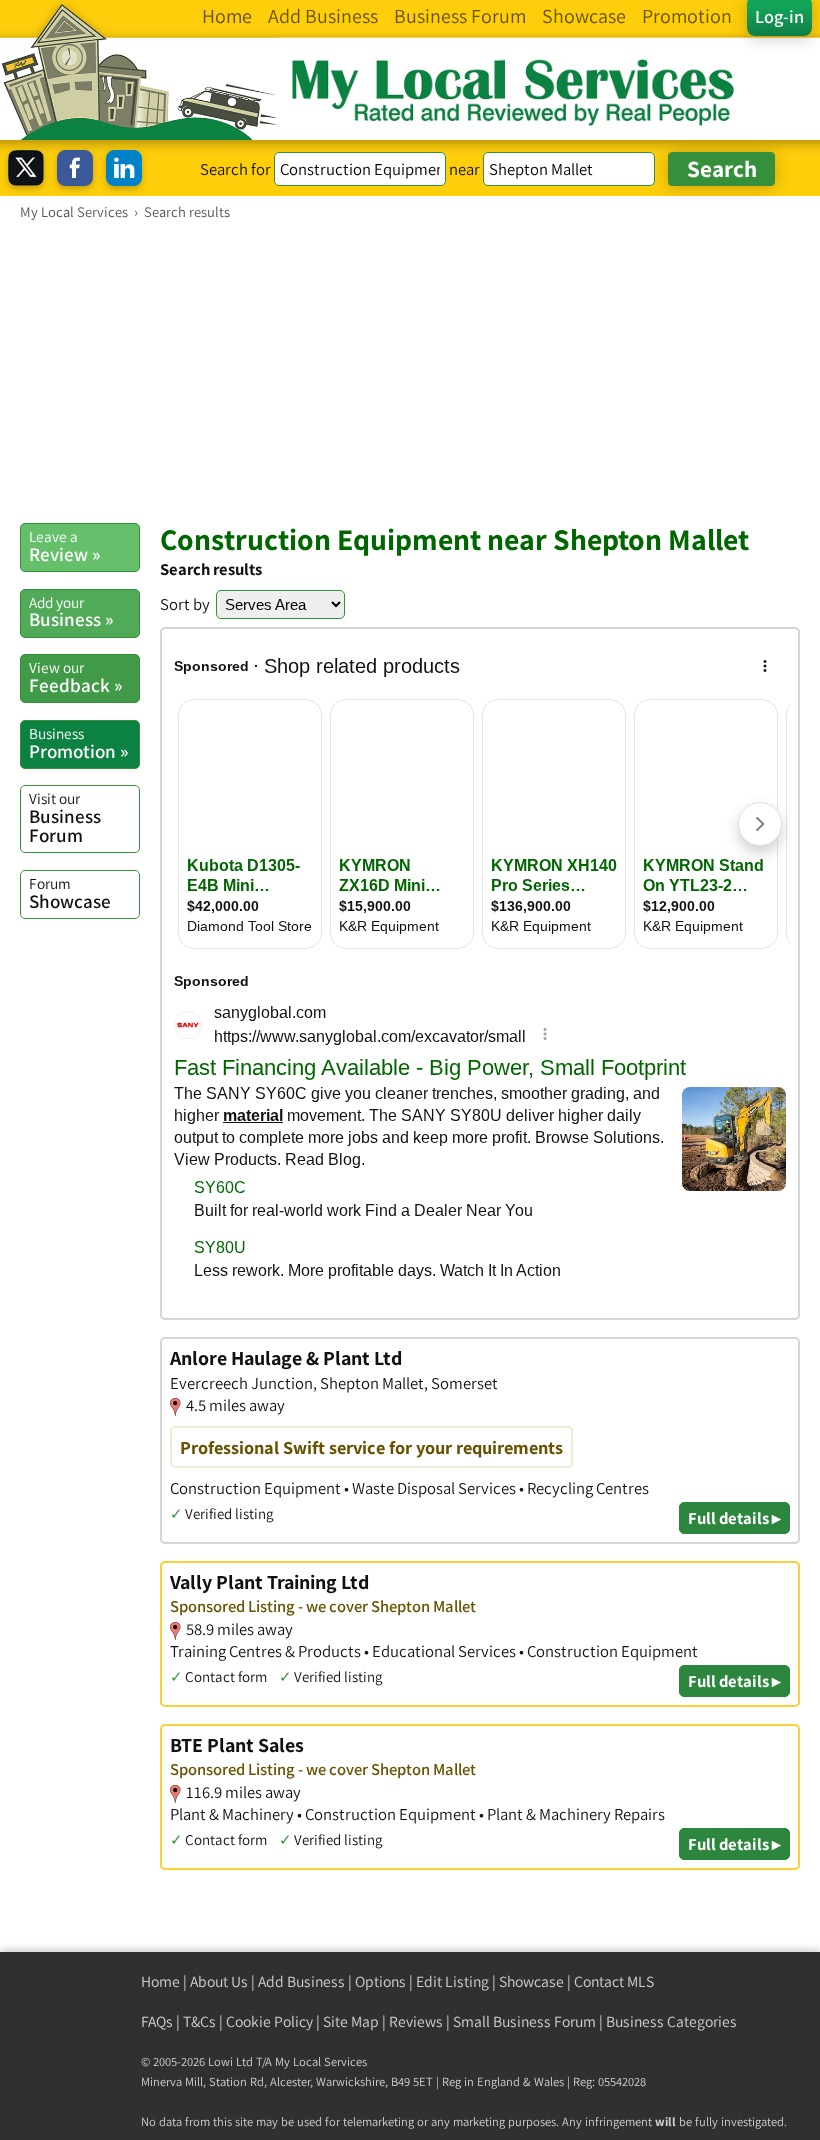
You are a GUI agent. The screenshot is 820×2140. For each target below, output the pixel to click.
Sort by (185, 604)
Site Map (351, 2021)
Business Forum (65, 817)
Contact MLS (614, 1981)
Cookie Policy (269, 2021)
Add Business (301, 1981)
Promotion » (78, 743)
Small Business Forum (524, 2021)
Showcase (70, 893)
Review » (64, 546)
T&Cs (199, 2021)
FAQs (157, 2021)
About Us (219, 1981)
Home (160, 1981)
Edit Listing (452, 1981)
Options (380, 1981)
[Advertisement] (410, 371)
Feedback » (75, 677)
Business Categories (671, 2021)
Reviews (416, 2021)
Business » (71, 612)
